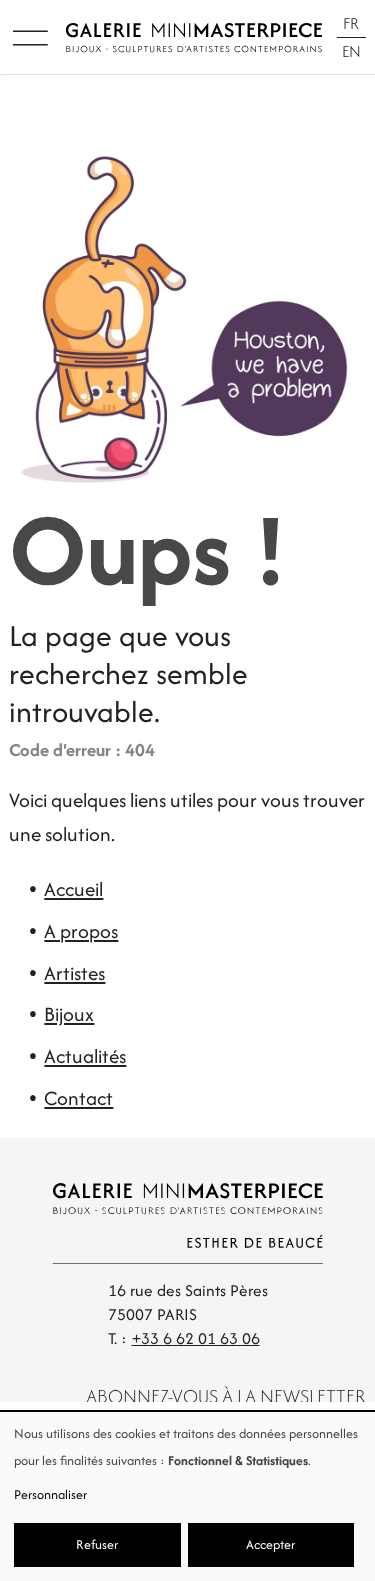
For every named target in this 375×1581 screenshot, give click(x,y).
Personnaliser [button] (50, 1494)
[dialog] (187, 1496)
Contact (78, 1098)
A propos (81, 931)
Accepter (270, 1544)
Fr (351, 23)
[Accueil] (194, 37)
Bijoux (69, 1014)
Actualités (85, 1056)
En (351, 51)
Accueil (73, 889)
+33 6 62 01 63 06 (196, 1338)
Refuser (97, 1544)
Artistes (74, 973)
